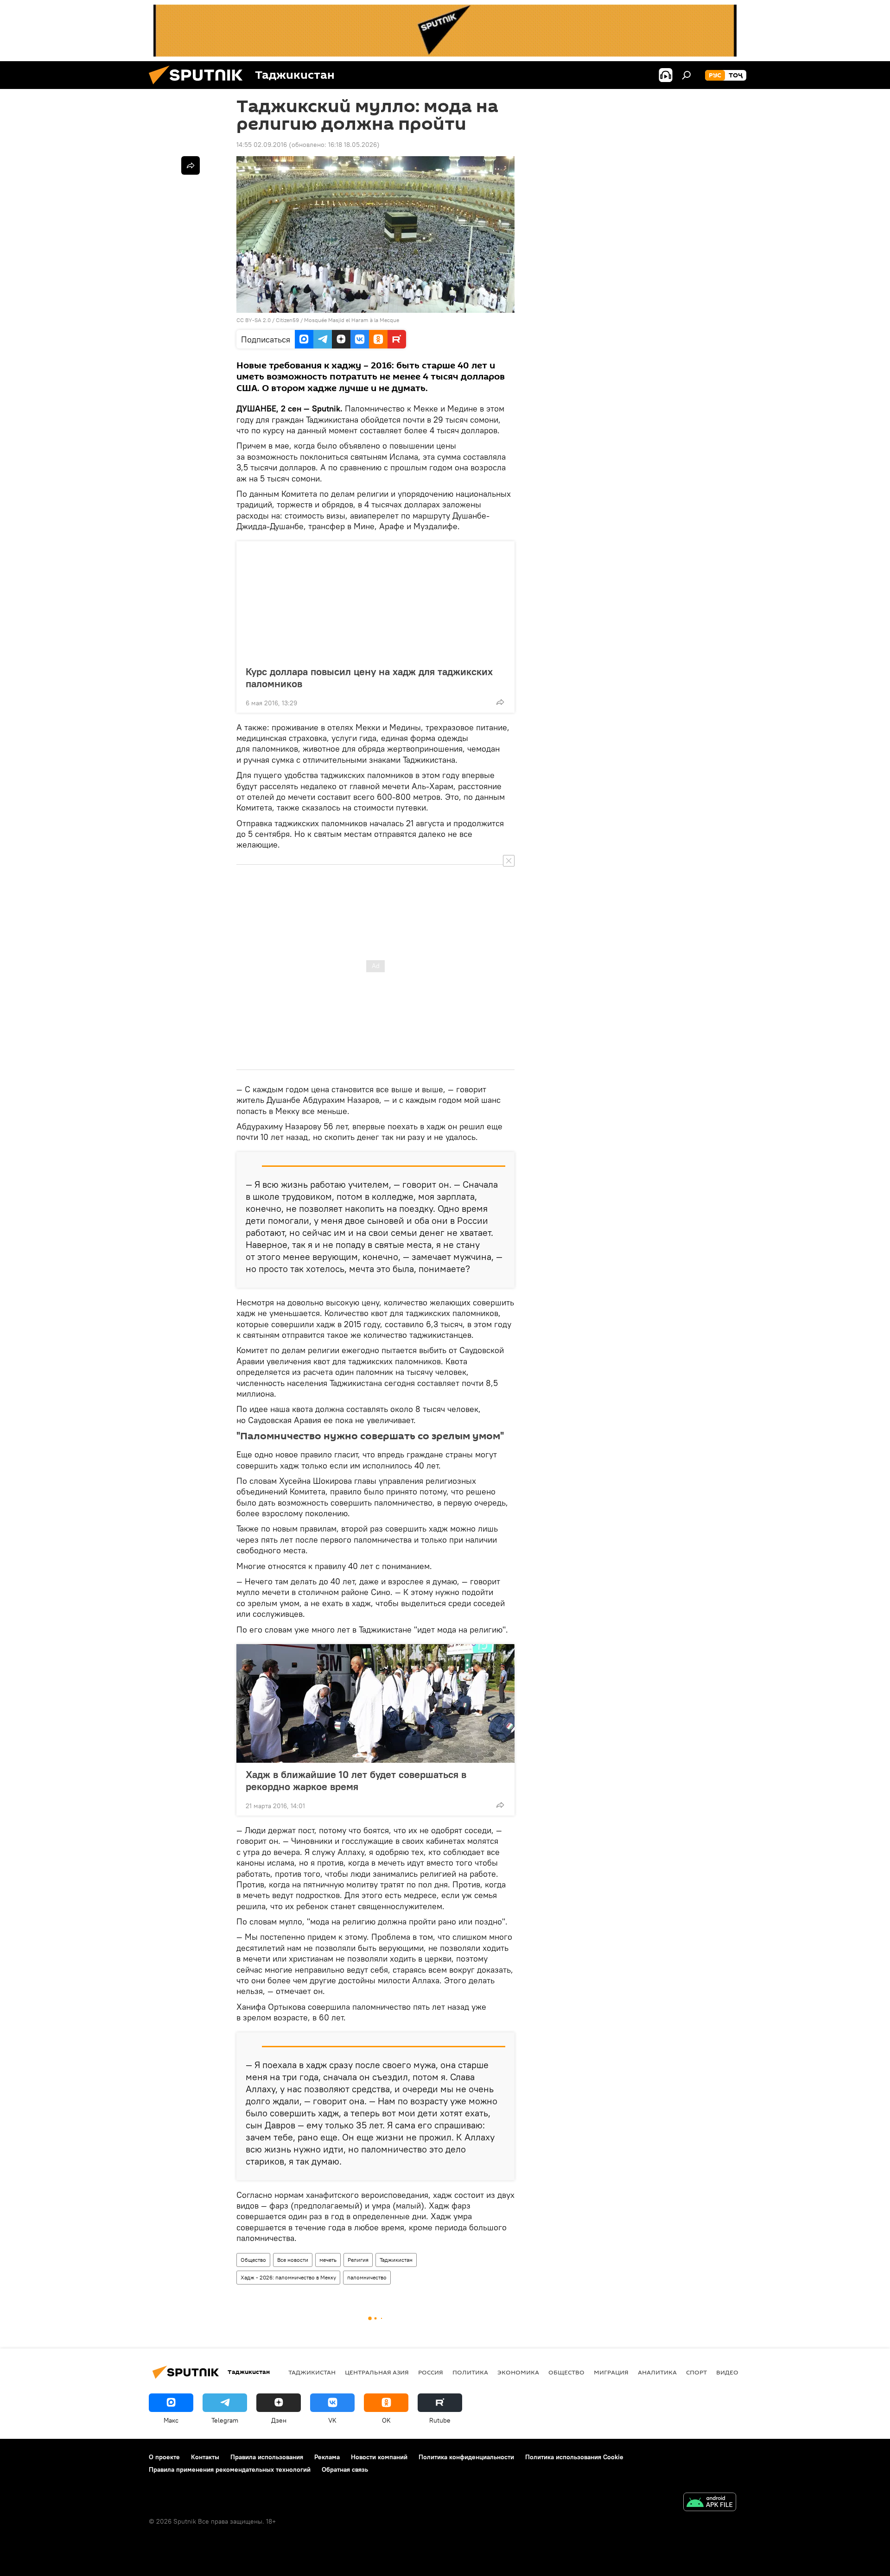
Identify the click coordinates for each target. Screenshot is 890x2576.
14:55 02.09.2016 (262, 145)
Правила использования (267, 2457)
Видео (727, 2372)
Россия (431, 2372)
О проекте (164, 2457)
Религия (358, 2260)
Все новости (293, 2260)
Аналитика (657, 2372)
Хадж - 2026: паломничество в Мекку (288, 2277)
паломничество (367, 2277)
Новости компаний (379, 2457)
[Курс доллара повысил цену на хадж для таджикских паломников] (375, 601)
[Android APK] (710, 2503)
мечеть (328, 2260)
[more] (500, 702)
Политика (470, 2372)
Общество (253, 2260)
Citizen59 (287, 320)
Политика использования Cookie (574, 2457)
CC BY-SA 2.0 (254, 320)
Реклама (327, 2457)
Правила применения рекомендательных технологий (230, 2469)
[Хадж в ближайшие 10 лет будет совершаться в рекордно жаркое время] (375, 1703)
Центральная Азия (377, 2372)
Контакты (205, 2457)
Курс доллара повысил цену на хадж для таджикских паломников (369, 677)
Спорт (696, 2372)
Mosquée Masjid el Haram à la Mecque (352, 320)
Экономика (518, 2372)
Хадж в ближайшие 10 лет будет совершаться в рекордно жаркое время (356, 1780)
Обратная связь (345, 2469)
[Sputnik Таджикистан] (199, 87)
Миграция (611, 2372)
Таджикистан (396, 2260)
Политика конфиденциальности (466, 2457)
